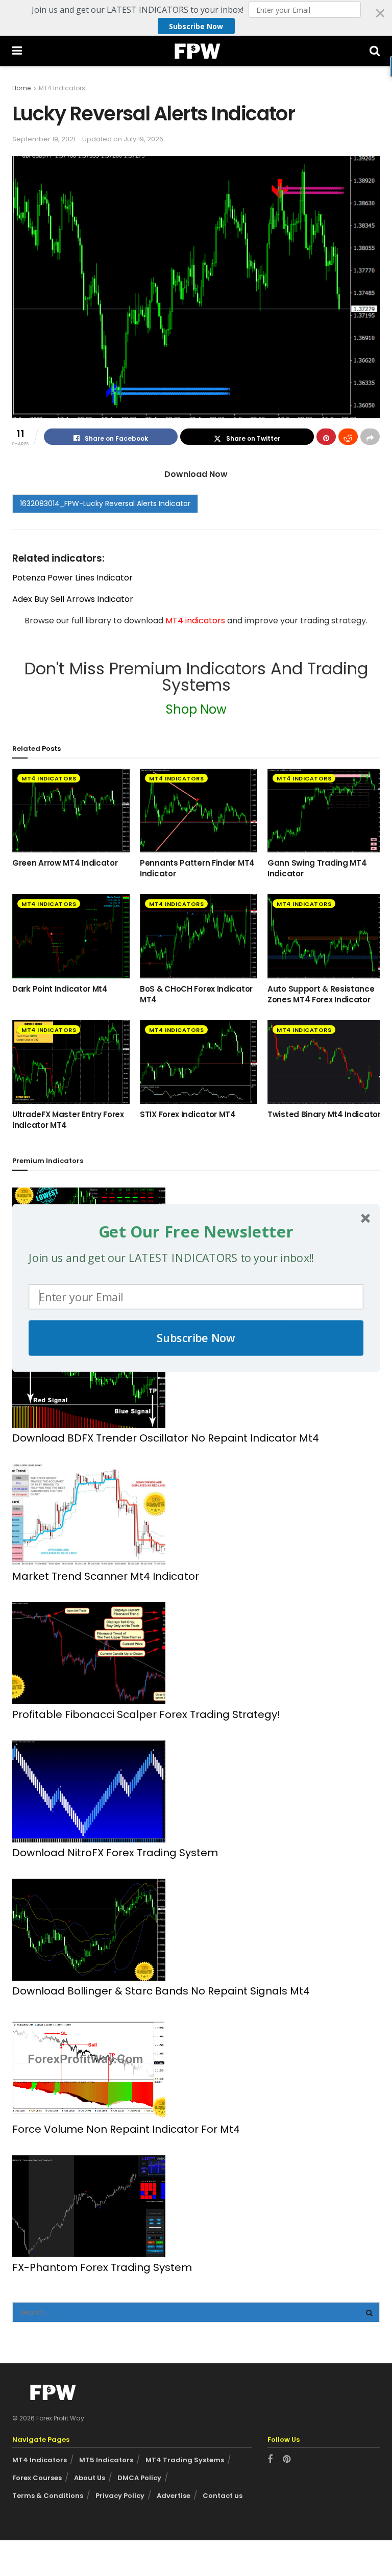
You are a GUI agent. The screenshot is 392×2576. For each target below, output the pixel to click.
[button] (196, 1231)
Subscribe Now (196, 1338)
